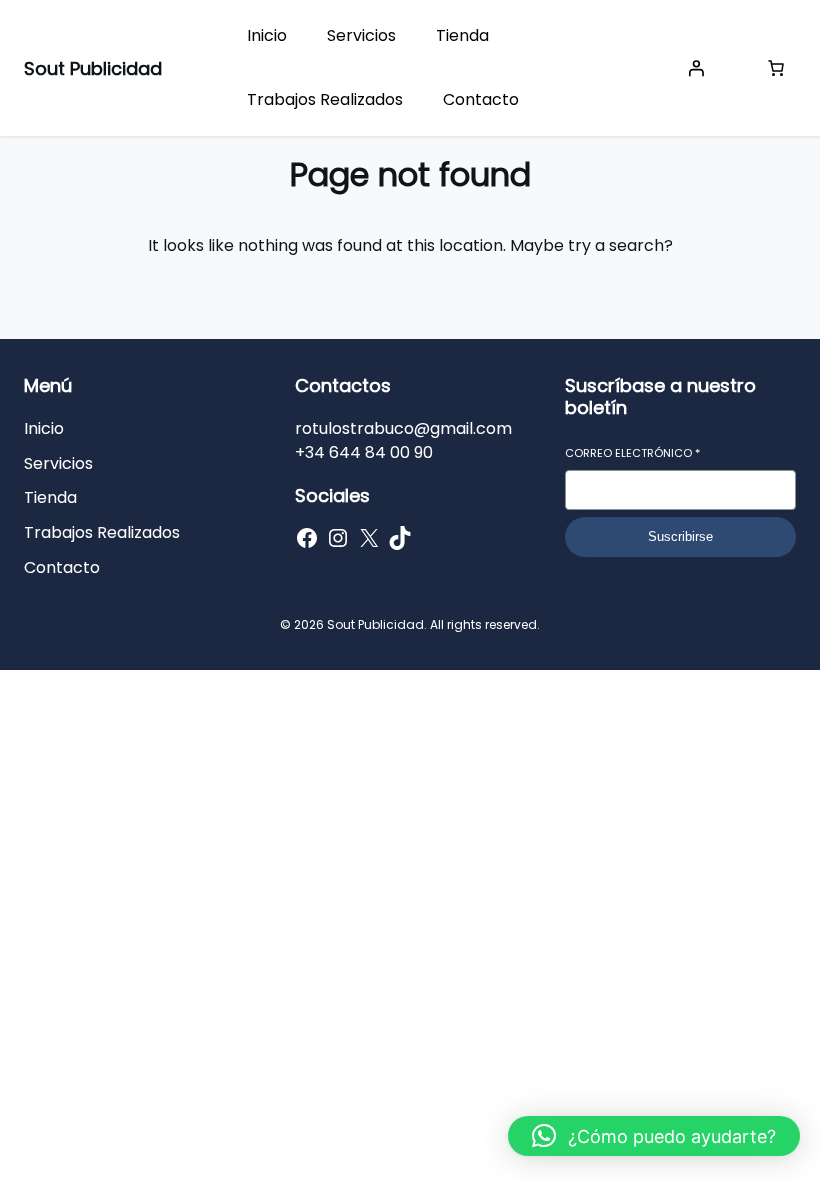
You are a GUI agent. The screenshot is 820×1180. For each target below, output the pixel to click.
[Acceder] (696, 68)
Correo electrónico (632, 453)
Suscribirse (680, 536)
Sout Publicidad (93, 68)
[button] (654, 1136)
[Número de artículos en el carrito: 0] (776, 68)
